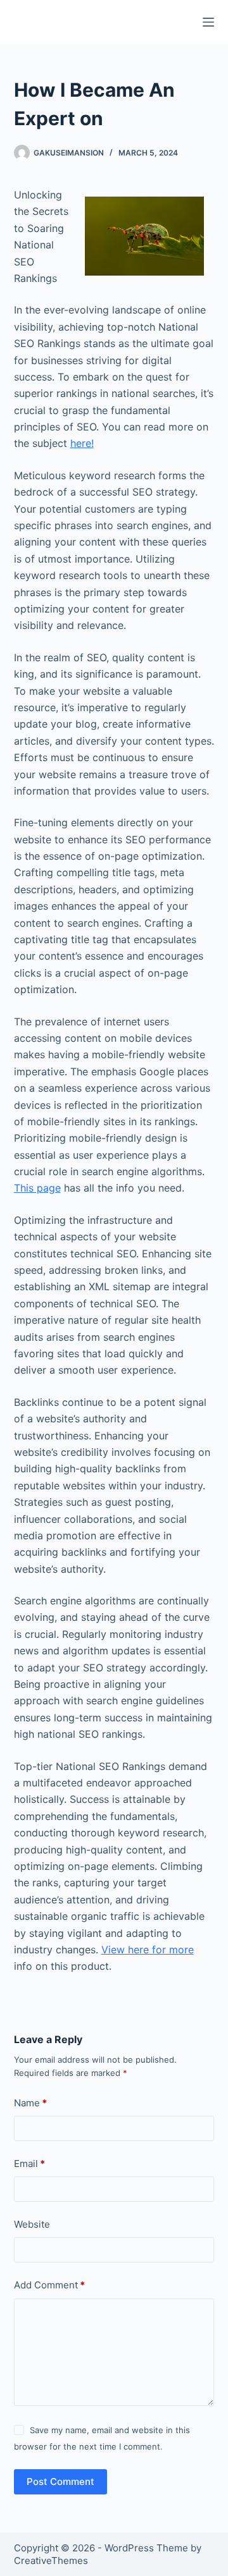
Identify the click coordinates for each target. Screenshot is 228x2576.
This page (37, 1188)
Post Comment (60, 2481)
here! (82, 443)
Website (32, 2224)
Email (29, 2164)
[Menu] (208, 22)
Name (30, 2103)
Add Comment (49, 2285)
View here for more (148, 1950)
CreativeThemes (51, 2561)
